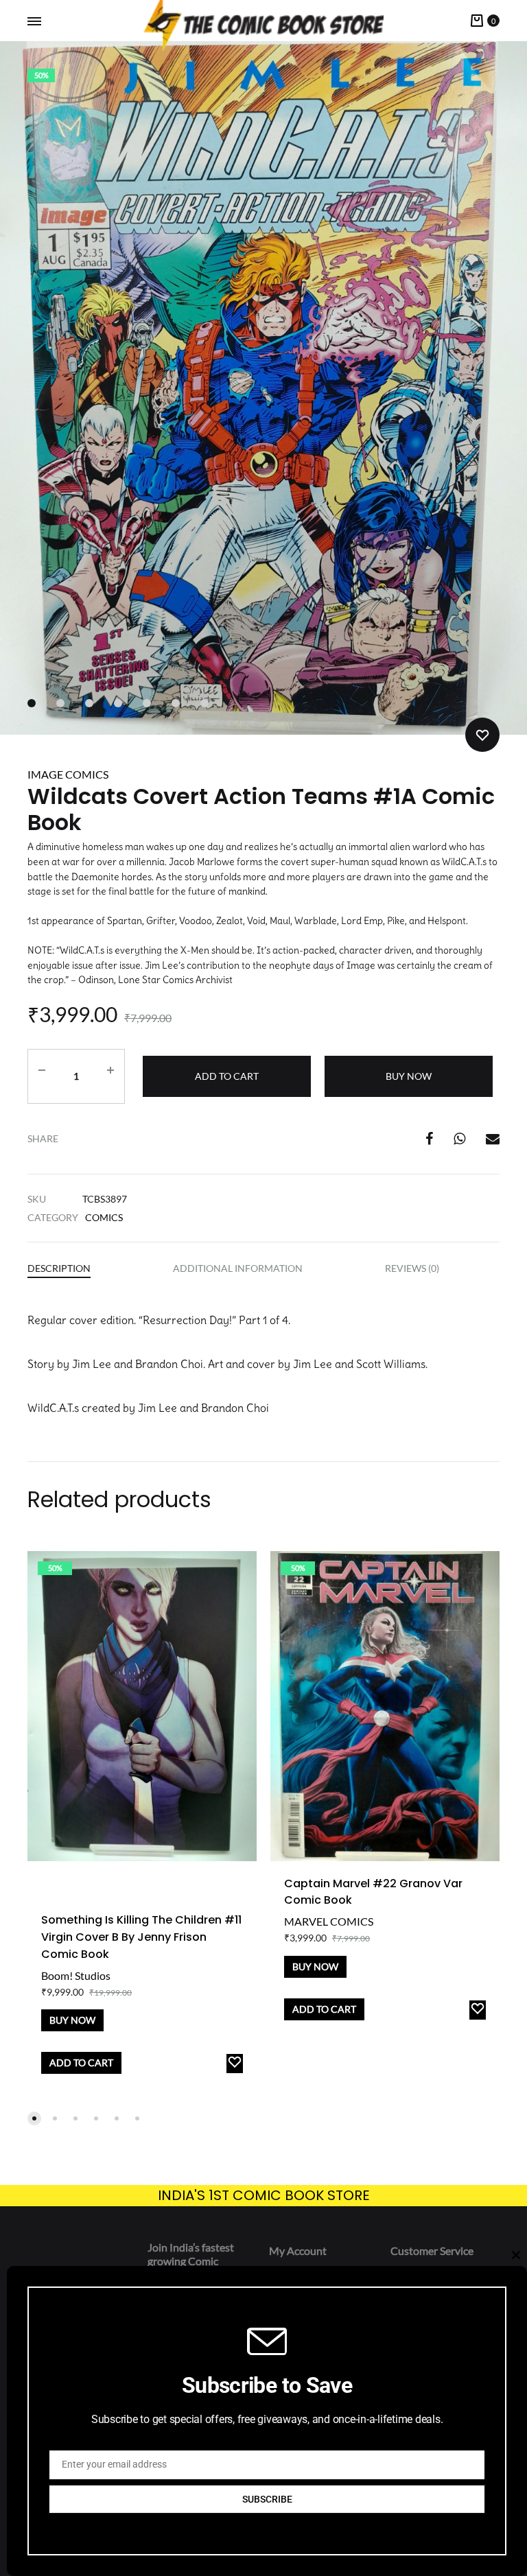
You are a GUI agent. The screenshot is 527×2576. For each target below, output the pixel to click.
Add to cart (227, 1076)
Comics (104, 1217)
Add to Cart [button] (81, 2063)
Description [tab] (59, 1268)
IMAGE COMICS (68, 774)
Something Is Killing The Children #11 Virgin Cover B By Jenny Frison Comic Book (141, 1937)
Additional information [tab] (238, 1268)
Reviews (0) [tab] (412, 1268)
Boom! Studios (76, 1975)
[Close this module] (516, 2255)
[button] (34, 2118)
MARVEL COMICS (329, 1921)
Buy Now (409, 1076)
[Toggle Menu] (34, 21)
